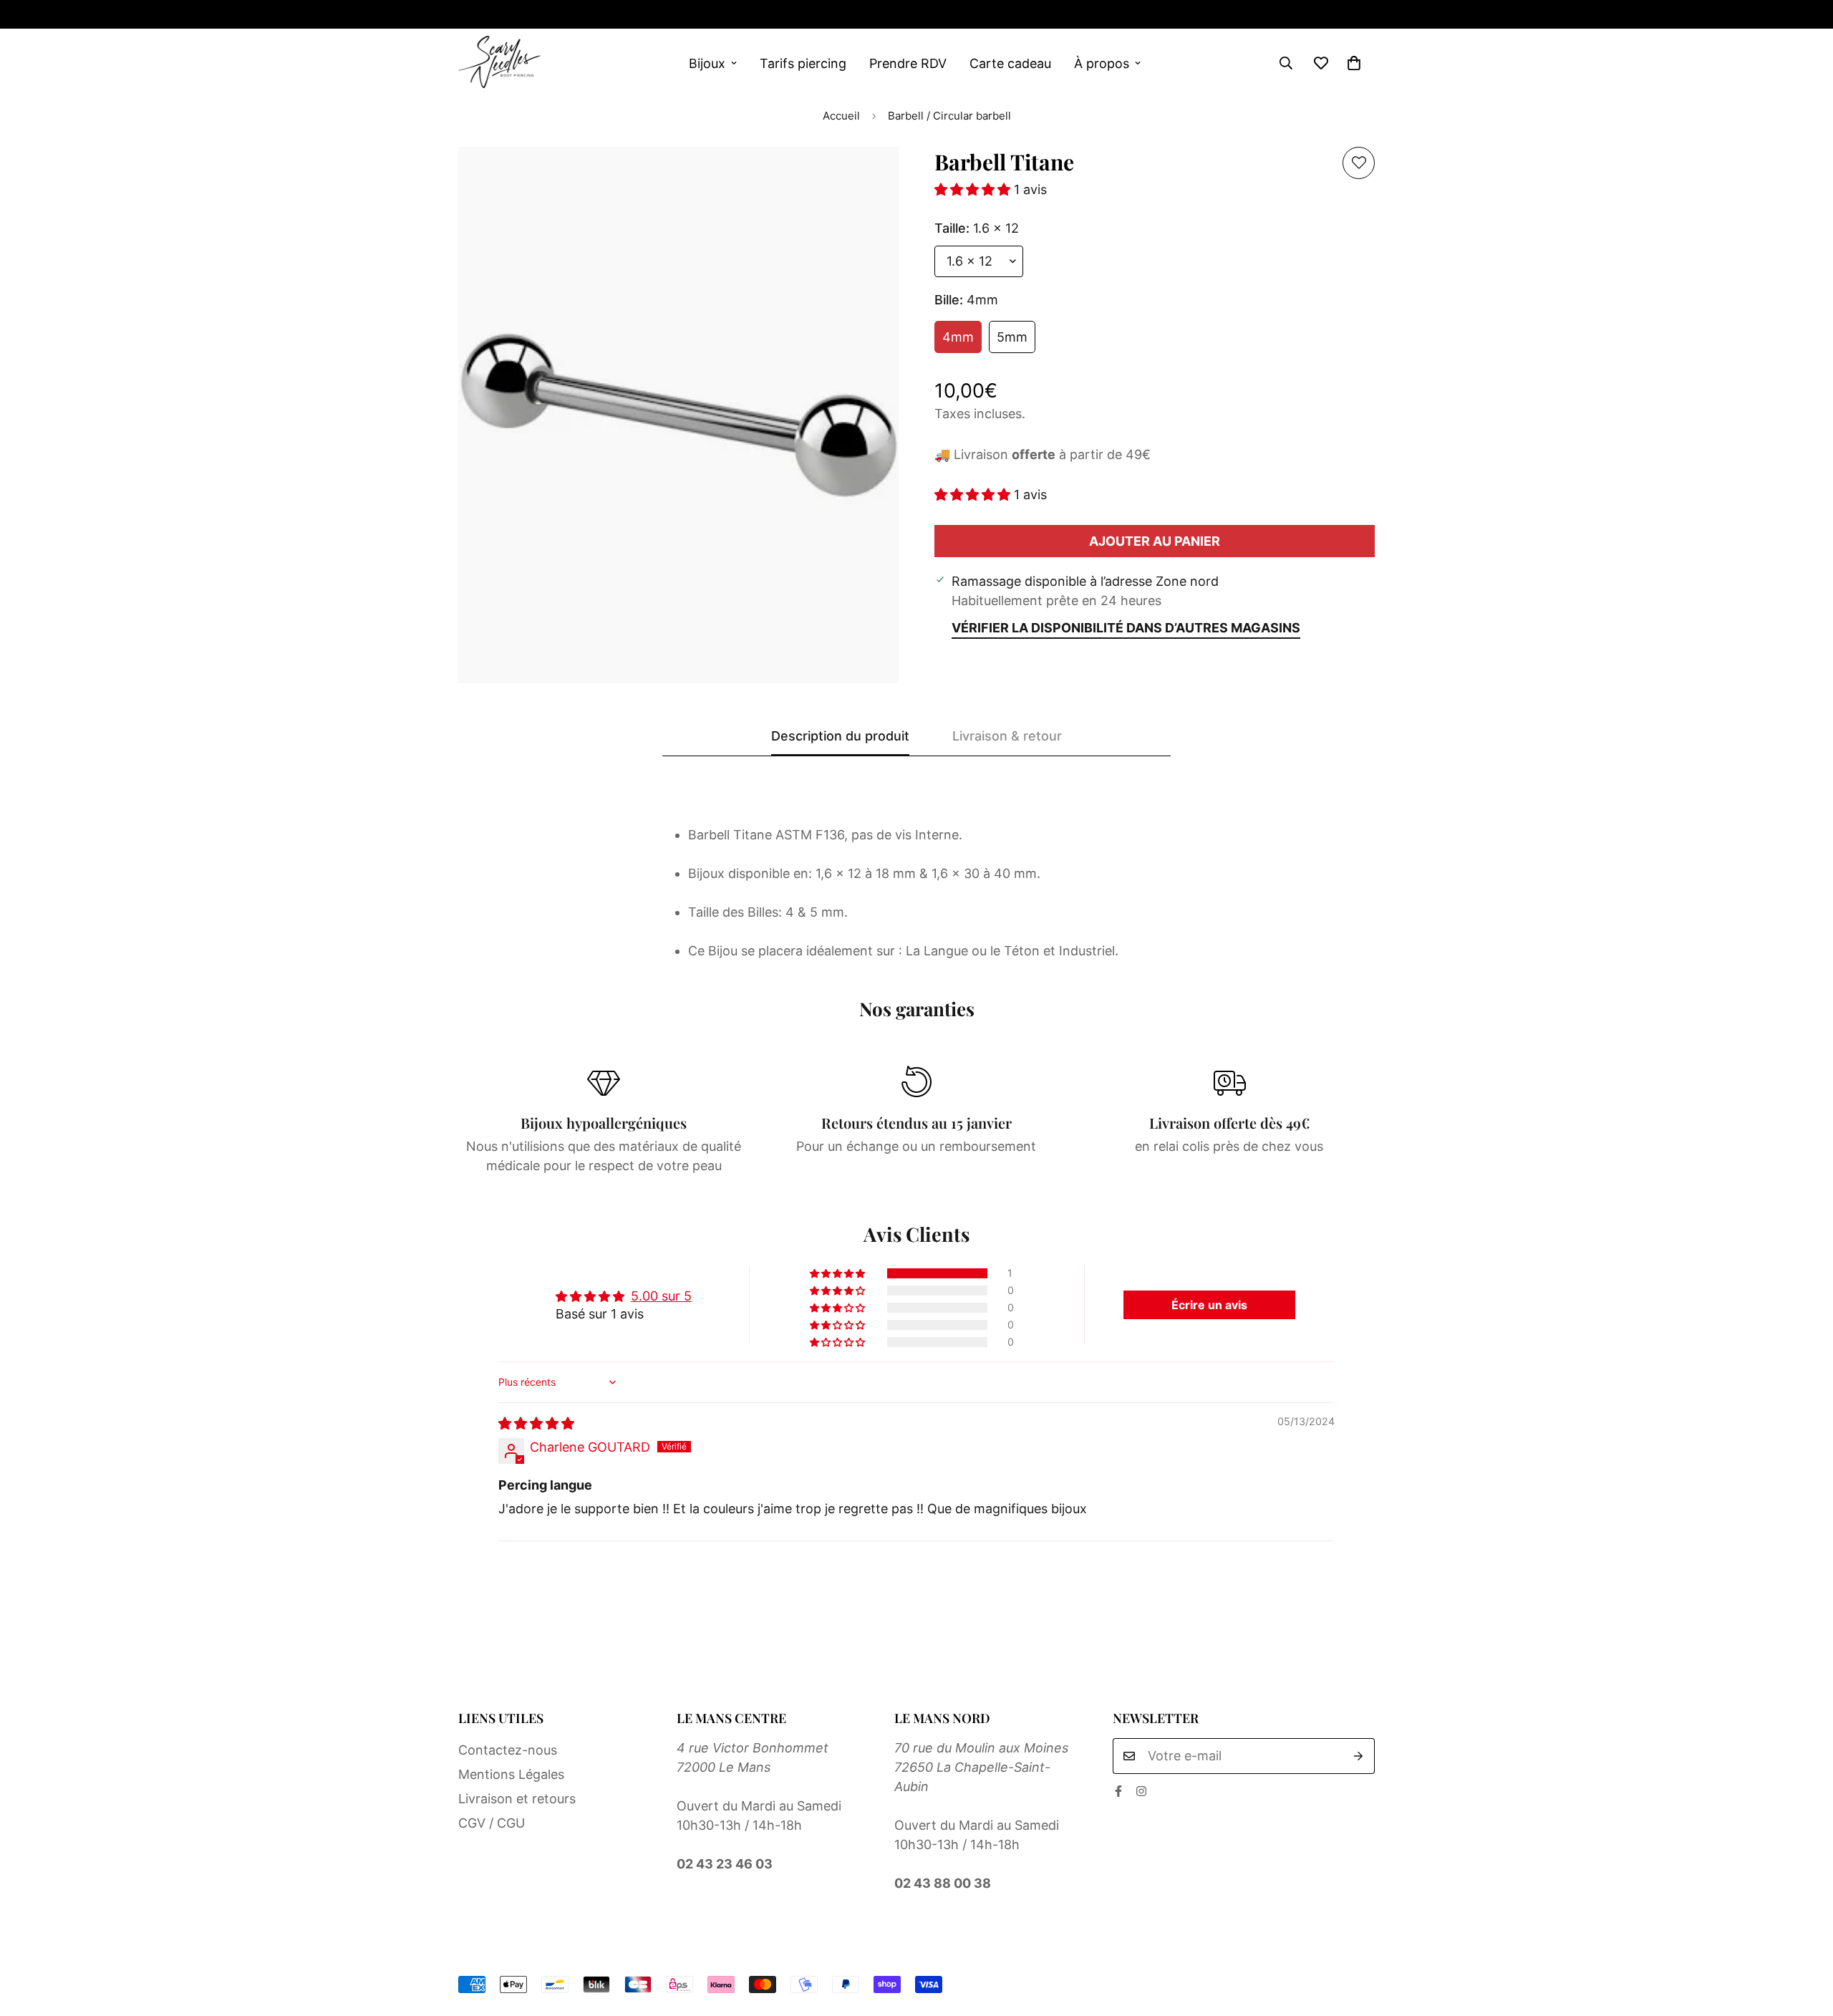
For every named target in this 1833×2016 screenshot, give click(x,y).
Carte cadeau (1010, 63)
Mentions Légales (511, 1774)
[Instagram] (510, 14)
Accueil (841, 116)
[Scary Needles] (499, 63)
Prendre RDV (908, 63)
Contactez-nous (508, 1750)
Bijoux (707, 63)
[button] (1354, 63)
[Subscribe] (1359, 1756)
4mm (958, 337)
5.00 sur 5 (661, 1296)
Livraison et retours (517, 1799)
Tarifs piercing (803, 63)
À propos (1102, 63)
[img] (536, 1423)
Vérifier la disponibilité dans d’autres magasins (1126, 628)
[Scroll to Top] (1805, 1938)
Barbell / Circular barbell (949, 116)
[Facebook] (464, 14)
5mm (1012, 337)
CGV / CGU (492, 1823)
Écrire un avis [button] (1209, 1305)
